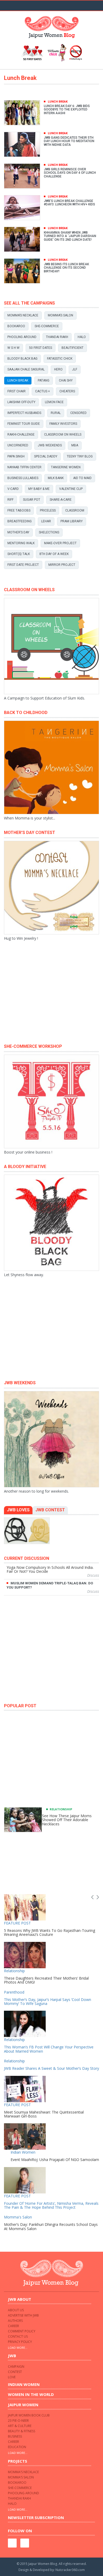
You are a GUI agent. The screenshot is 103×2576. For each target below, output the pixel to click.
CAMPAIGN (16, 2367)
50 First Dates (41, 348)
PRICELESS (48, 510)
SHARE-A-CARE (61, 500)
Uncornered (18, 445)
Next (98, 1897)
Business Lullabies (23, 478)
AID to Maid (82, 478)
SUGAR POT (32, 500)
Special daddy (46, 456)
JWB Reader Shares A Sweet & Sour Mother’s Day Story (51, 2068)
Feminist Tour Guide (24, 424)
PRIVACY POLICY (20, 2342)
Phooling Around (22, 337)
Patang (44, 380)
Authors (15, 2321)
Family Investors (63, 424)
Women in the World (31, 2394)
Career (13, 2326)
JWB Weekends (50, 445)
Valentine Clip (71, 489)
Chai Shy (66, 380)
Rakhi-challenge (21, 435)
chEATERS (67, 391)
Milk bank (56, 478)
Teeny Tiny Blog (80, 456)
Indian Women (23, 2152)
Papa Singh (16, 456)
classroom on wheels (63, 435)
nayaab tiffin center (24, 467)
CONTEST (15, 2372)
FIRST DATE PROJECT (23, 565)
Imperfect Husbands (24, 413)
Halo (82, 337)
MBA (75, 445)
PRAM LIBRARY (72, 521)
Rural (56, 413)
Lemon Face (54, 402)
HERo (58, 369)
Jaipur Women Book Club (29, 2415)
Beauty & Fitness (22, 2431)
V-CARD (13, 489)
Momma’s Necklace (23, 315)
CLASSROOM (75, 510)
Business (15, 2436)
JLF (75, 369)
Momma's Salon (18, 2217)
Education (17, 2447)
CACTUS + (43, 391)
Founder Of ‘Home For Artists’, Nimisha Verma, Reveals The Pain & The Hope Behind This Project (51, 2205)
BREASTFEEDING (20, 521)
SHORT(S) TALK (19, 554)
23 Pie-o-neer (18, 2421)
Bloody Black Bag (22, 359)
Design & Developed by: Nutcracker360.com (52, 2570)
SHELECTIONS (49, 532)
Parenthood (14, 1992)
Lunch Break (18, 380)
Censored (78, 413)
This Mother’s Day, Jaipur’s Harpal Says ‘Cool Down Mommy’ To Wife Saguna (48, 2001)
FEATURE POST (17, 1923)
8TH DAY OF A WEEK (54, 554)
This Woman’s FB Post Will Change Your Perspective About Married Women (49, 2049)
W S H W (13, 348)
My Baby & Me (39, 489)
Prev (92, 1897)
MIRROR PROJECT (62, 565)
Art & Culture (20, 2426)
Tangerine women (66, 467)
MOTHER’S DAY (18, 532)
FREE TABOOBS (19, 510)
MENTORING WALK (21, 543)
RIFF (10, 500)
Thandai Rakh (57, 337)
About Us (16, 2310)
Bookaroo (16, 326)
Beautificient (72, 348)
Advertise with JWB (23, 2315)
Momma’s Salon (60, 315)
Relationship (61, 1809)
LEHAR (46, 521)
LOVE (12, 2377)
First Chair (17, 391)
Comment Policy (22, 2331)
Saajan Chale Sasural (26, 369)
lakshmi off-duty (21, 402)
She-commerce (47, 326)
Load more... (18, 2348)
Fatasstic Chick (60, 359)
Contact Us (18, 2336)
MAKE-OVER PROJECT (60, 543)
